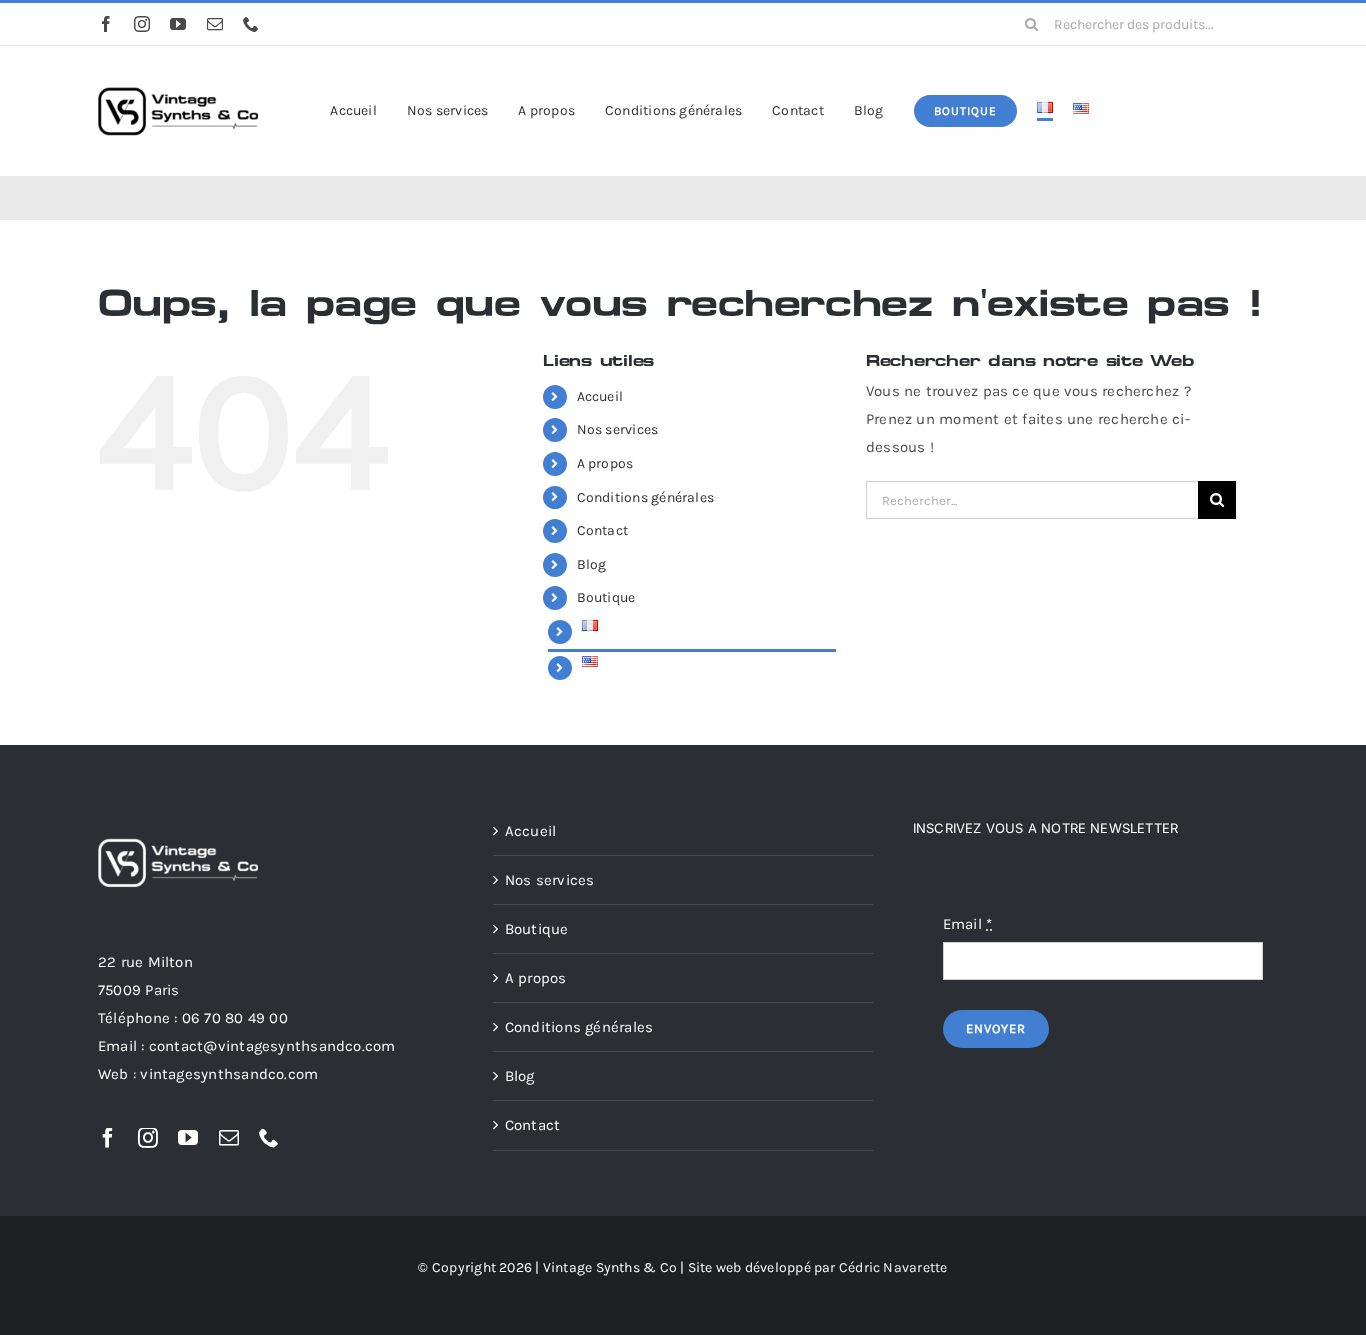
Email (968, 924)
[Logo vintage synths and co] (178, 73)
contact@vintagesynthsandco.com (272, 1046)
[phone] (251, 24)
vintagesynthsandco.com (229, 1074)
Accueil (600, 396)
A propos (605, 463)
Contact (603, 530)
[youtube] (178, 24)
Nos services (618, 429)
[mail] (215, 24)
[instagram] (142, 24)
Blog (592, 564)
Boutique (606, 597)
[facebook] (106, 24)
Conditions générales (646, 497)
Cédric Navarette (893, 1267)
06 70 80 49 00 (235, 1018)
